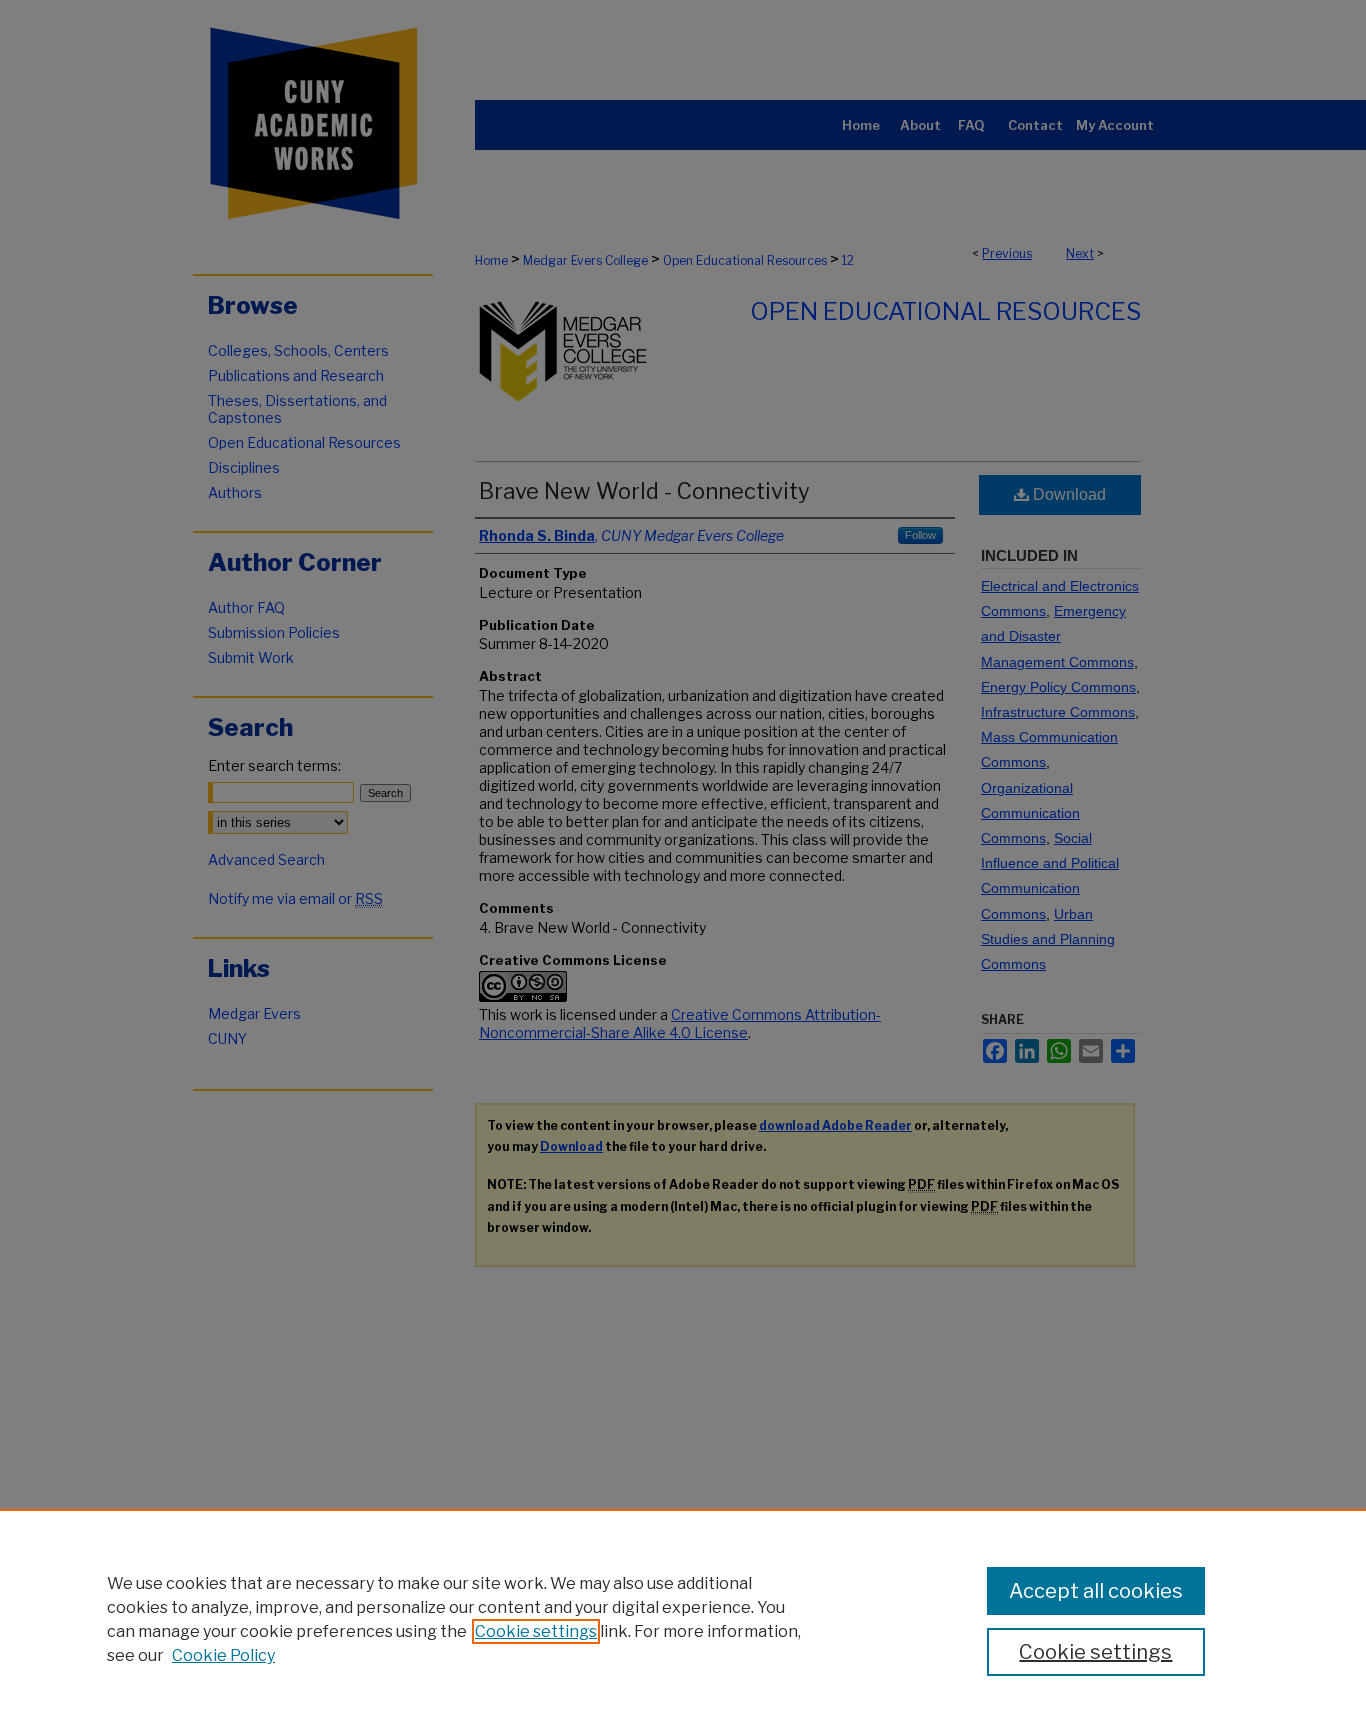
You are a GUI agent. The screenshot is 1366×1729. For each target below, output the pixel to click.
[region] (683, 1619)
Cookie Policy (223, 1655)
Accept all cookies (1096, 1591)
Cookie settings (536, 1631)
